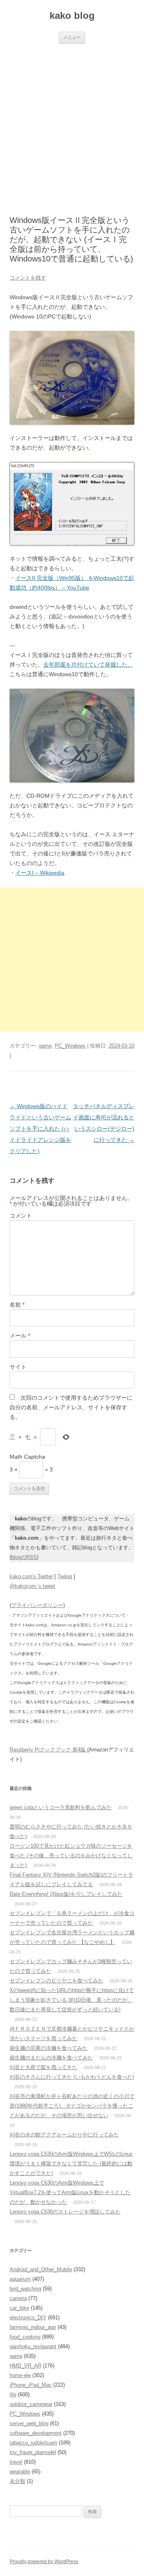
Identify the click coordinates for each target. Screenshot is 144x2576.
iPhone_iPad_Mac (31, 2385)
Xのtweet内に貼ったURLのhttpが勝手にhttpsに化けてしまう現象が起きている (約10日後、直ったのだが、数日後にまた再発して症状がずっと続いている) (72, 2000)
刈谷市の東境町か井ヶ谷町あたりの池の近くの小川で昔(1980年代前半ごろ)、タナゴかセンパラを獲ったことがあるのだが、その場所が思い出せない (72, 2106)
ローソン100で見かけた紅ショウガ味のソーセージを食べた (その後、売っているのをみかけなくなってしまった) (71, 1855)
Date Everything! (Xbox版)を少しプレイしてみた (66, 1894)
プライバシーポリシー (37, 1605)
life (13, 2395)
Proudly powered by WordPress (44, 2562)
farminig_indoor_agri (33, 2327)
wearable (20, 2472)
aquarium (20, 2279)
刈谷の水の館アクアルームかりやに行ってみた (64, 2135)
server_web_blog (29, 2423)
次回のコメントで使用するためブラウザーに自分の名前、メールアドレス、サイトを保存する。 (71, 1407)
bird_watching (25, 2289)
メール (20, 1336)
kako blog (72, 15)
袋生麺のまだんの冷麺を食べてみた (51, 2058)
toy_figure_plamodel (33, 2452)
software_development (36, 2433)
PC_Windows (70, 1046)
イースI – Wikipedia (40, 873)
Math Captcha (27, 1457)
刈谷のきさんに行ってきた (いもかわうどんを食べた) (72, 2077)
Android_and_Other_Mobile (41, 2269)
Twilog (65, 1576)
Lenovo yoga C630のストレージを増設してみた (65, 2212)
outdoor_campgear (31, 2404)
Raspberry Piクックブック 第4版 (48, 1750)
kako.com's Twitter (31, 1576)
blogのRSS (24, 1557)
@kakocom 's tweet (32, 1586)
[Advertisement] (72, 120)
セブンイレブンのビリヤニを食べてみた (56, 1981)
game (45, 1046)
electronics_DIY (28, 2318)
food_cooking (25, 2337)
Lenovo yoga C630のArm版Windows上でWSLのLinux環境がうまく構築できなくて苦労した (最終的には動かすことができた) (71, 2164)
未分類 (17, 2481)
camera (18, 2298)
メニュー (72, 37)
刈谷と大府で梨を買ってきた (43, 2067)
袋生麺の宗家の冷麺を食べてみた (49, 2048)
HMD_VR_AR (25, 2366)
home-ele (20, 2375)
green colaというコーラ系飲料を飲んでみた (61, 1807)
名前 (17, 1305)
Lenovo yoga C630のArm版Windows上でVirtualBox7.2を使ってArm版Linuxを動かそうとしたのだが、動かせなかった (70, 2192)
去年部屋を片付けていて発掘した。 (88, 665)
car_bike (19, 2308)
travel (16, 2462)
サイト (18, 1367)
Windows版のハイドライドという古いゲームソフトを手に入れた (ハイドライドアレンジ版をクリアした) (40, 1129)
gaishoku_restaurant (33, 2346)
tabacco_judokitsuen (33, 2443)
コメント (21, 1216)
